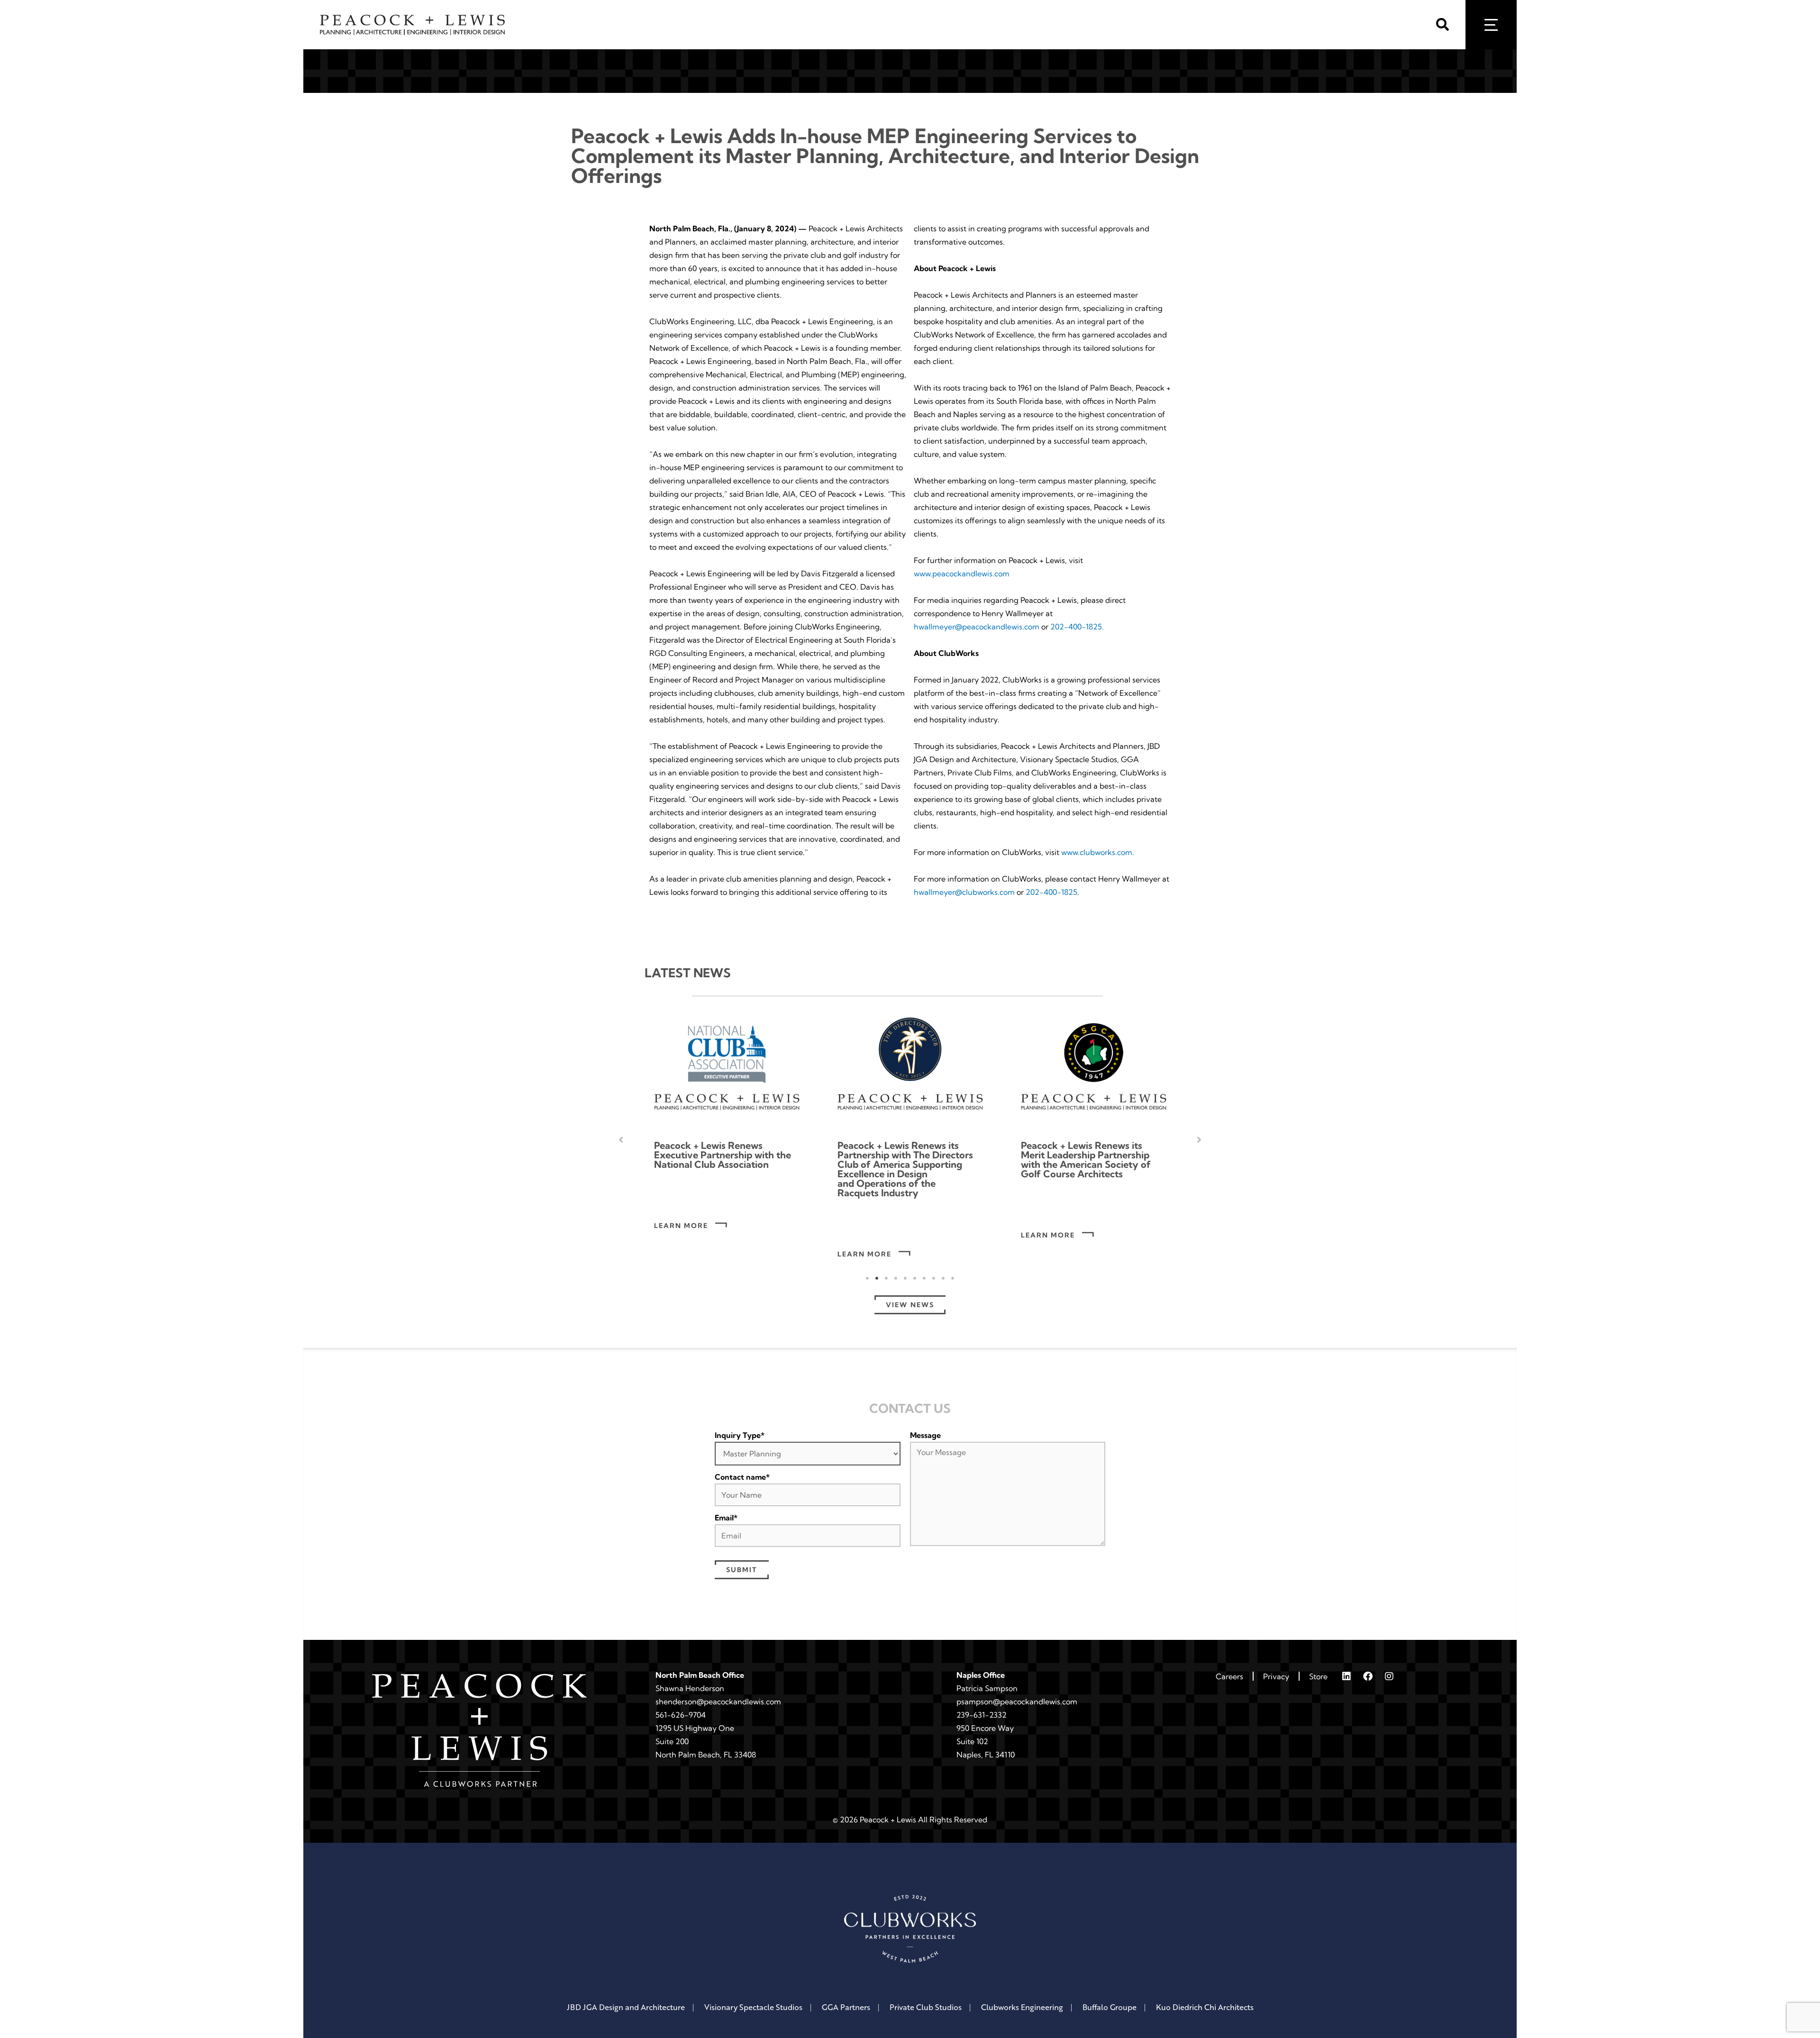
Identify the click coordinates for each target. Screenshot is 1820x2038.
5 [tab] (905, 1278)
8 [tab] (934, 1278)
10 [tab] (953, 1278)
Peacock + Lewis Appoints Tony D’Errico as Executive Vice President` (1080, 1155)
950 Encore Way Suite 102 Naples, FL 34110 (986, 1741)
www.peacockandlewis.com (962, 573)
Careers (1229, 1676)
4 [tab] (896, 1278)
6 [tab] (915, 1278)
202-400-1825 (1051, 892)
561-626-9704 (681, 1715)
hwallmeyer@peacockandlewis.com (977, 627)
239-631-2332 (982, 1715)
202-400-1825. (1077, 627)
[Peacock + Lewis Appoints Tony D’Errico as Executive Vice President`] (1094, 1067)
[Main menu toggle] (1491, 25)
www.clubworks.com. (1098, 852)
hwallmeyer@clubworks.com (964, 892)
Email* (726, 1518)
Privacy (1276, 1676)
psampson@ (978, 1701)
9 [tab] (943, 1278)
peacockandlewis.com (1039, 1701)
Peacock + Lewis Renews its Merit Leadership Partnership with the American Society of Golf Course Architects (902, 1160)
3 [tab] (886, 1278)
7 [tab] (924, 1278)
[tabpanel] (727, 1140)
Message (925, 1435)
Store (1318, 1676)
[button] (1446, 25)
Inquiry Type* (740, 1435)
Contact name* (742, 1477)
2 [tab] (877, 1278)
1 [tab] (867, 1278)
